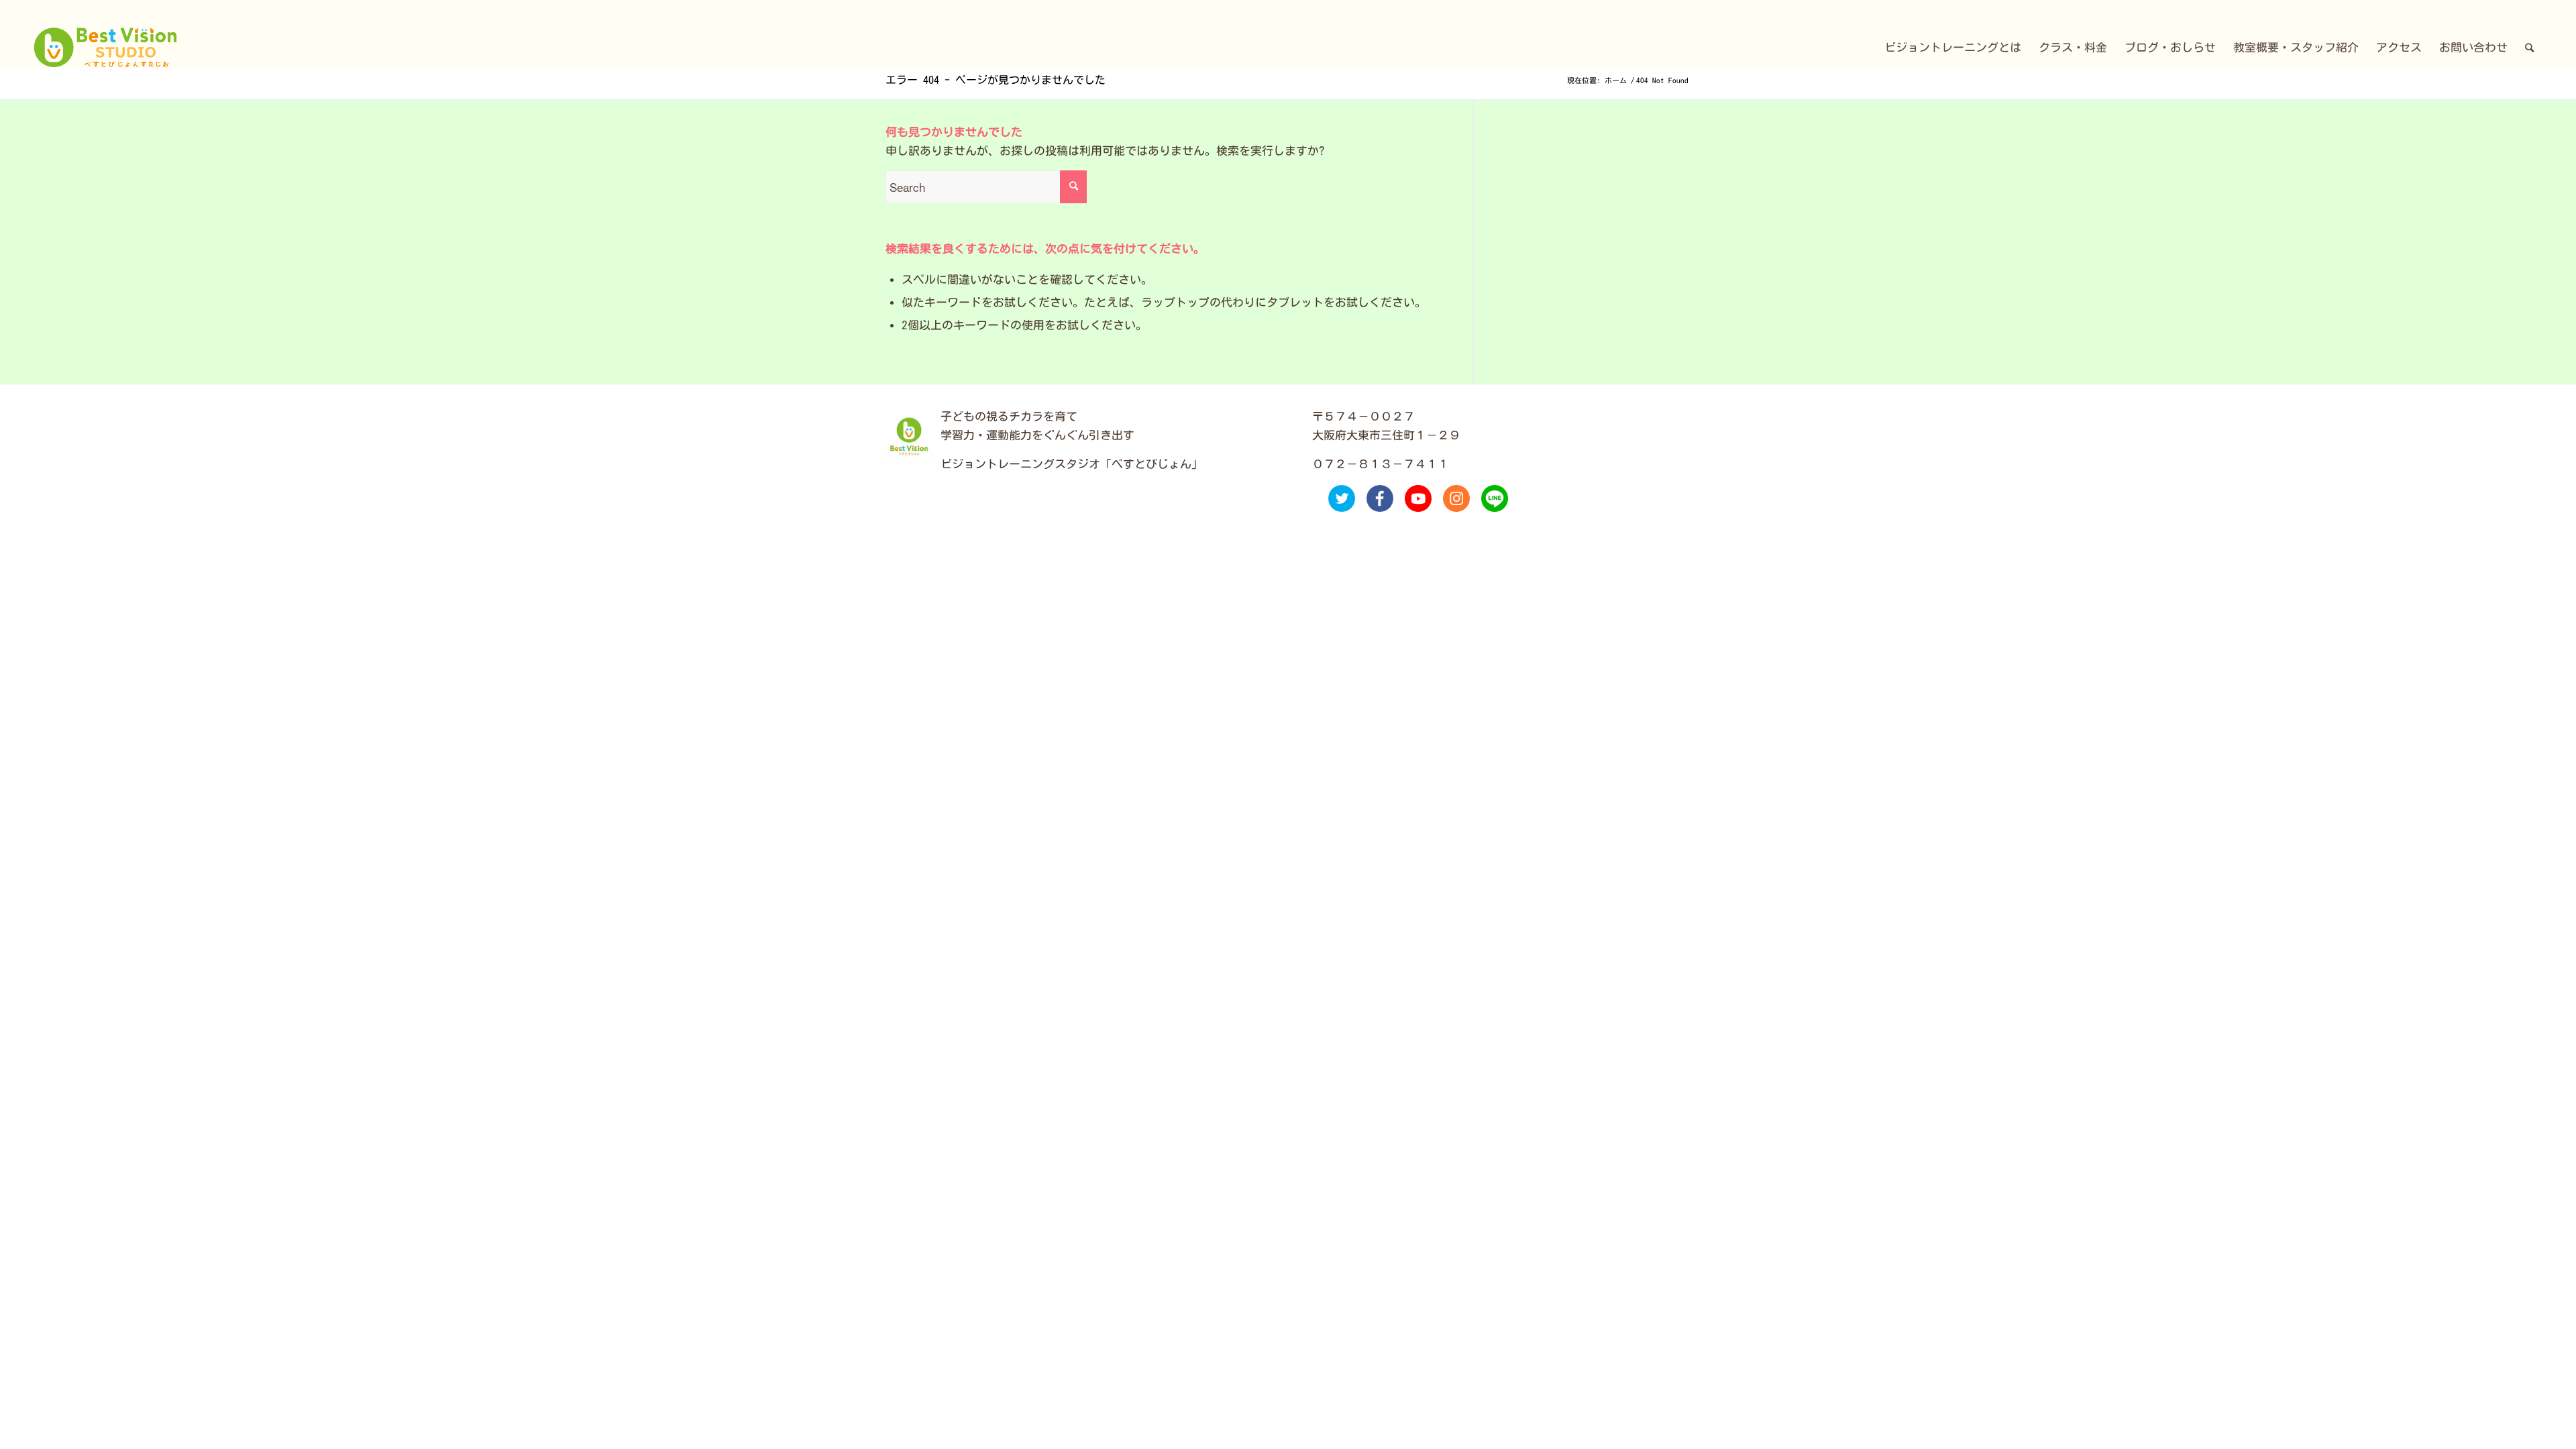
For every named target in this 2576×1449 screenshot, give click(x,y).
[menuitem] (1953, 48)
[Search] (2529, 48)
